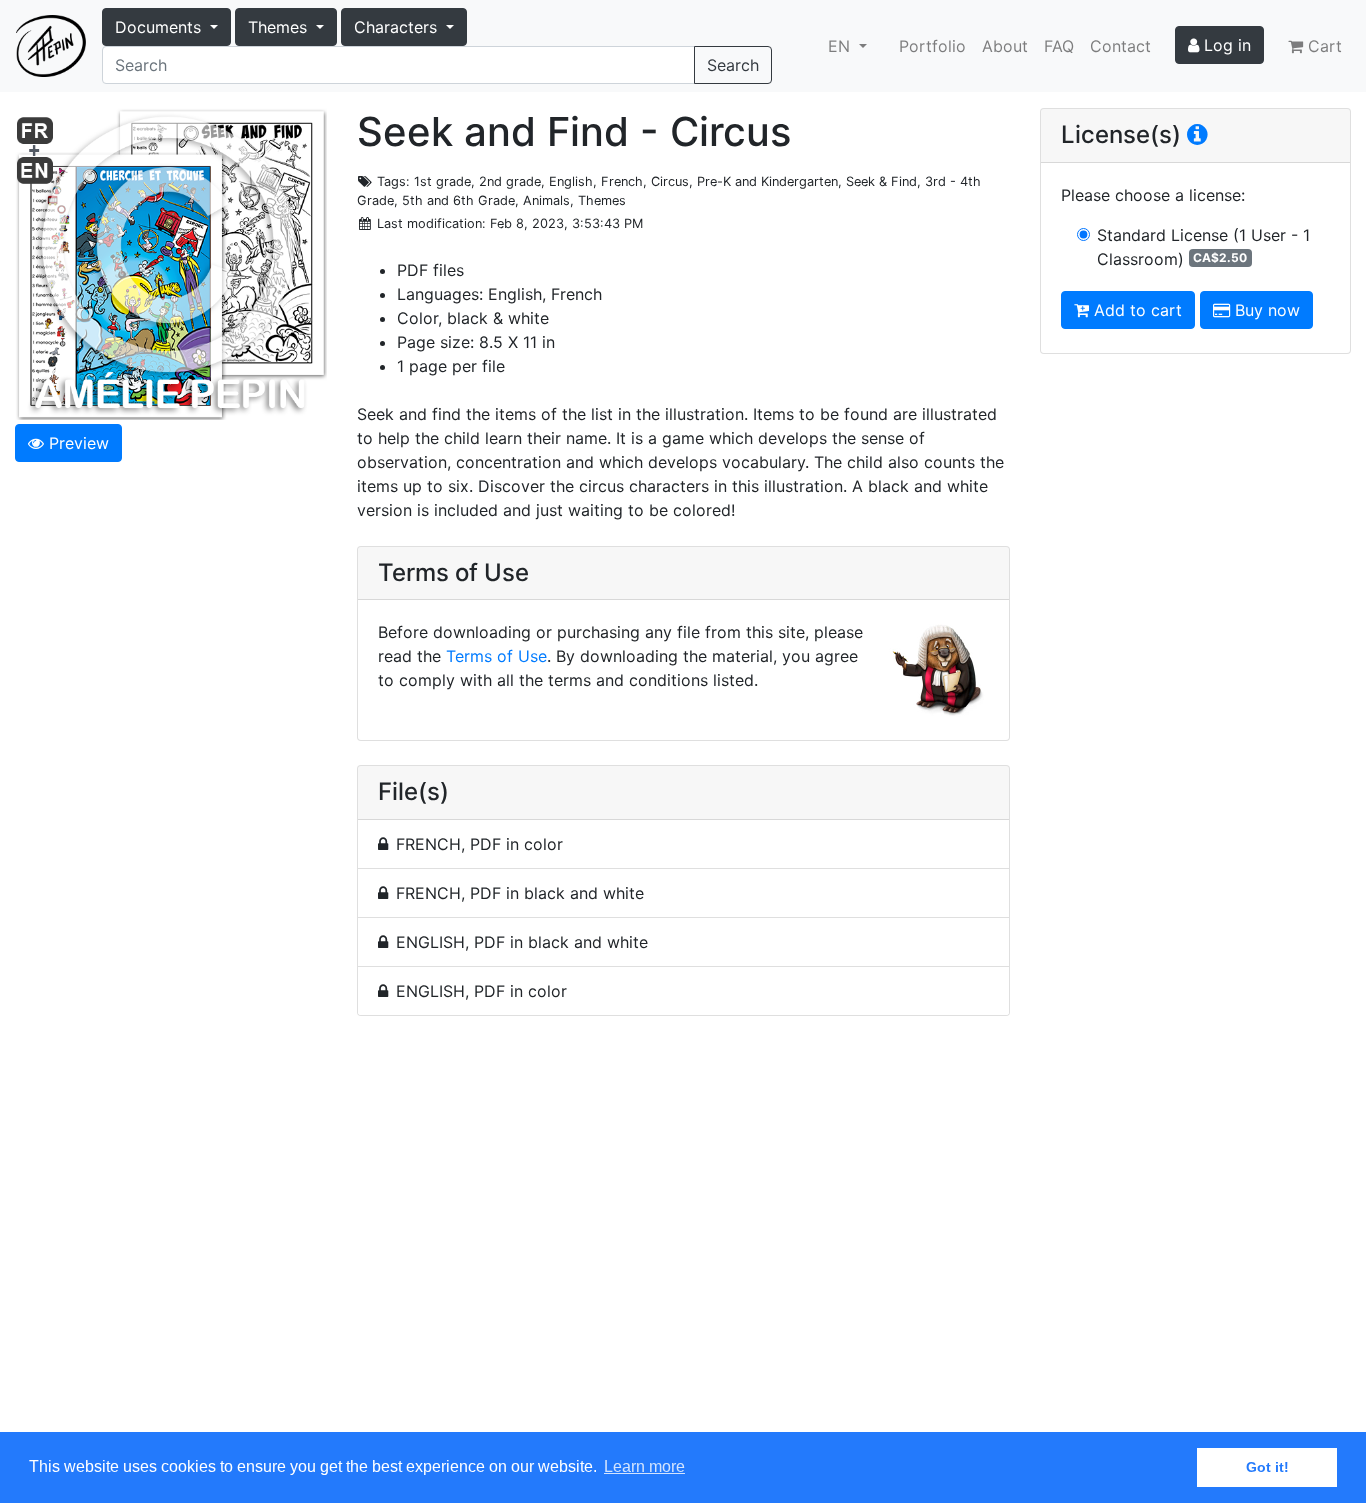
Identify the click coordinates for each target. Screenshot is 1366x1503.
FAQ (1059, 46)
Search (733, 65)
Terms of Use (496, 656)
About (1005, 46)
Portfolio (932, 46)
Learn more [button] (644, 1466)
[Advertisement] (683, 1235)
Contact (1120, 46)
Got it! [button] (1267, 1467)
